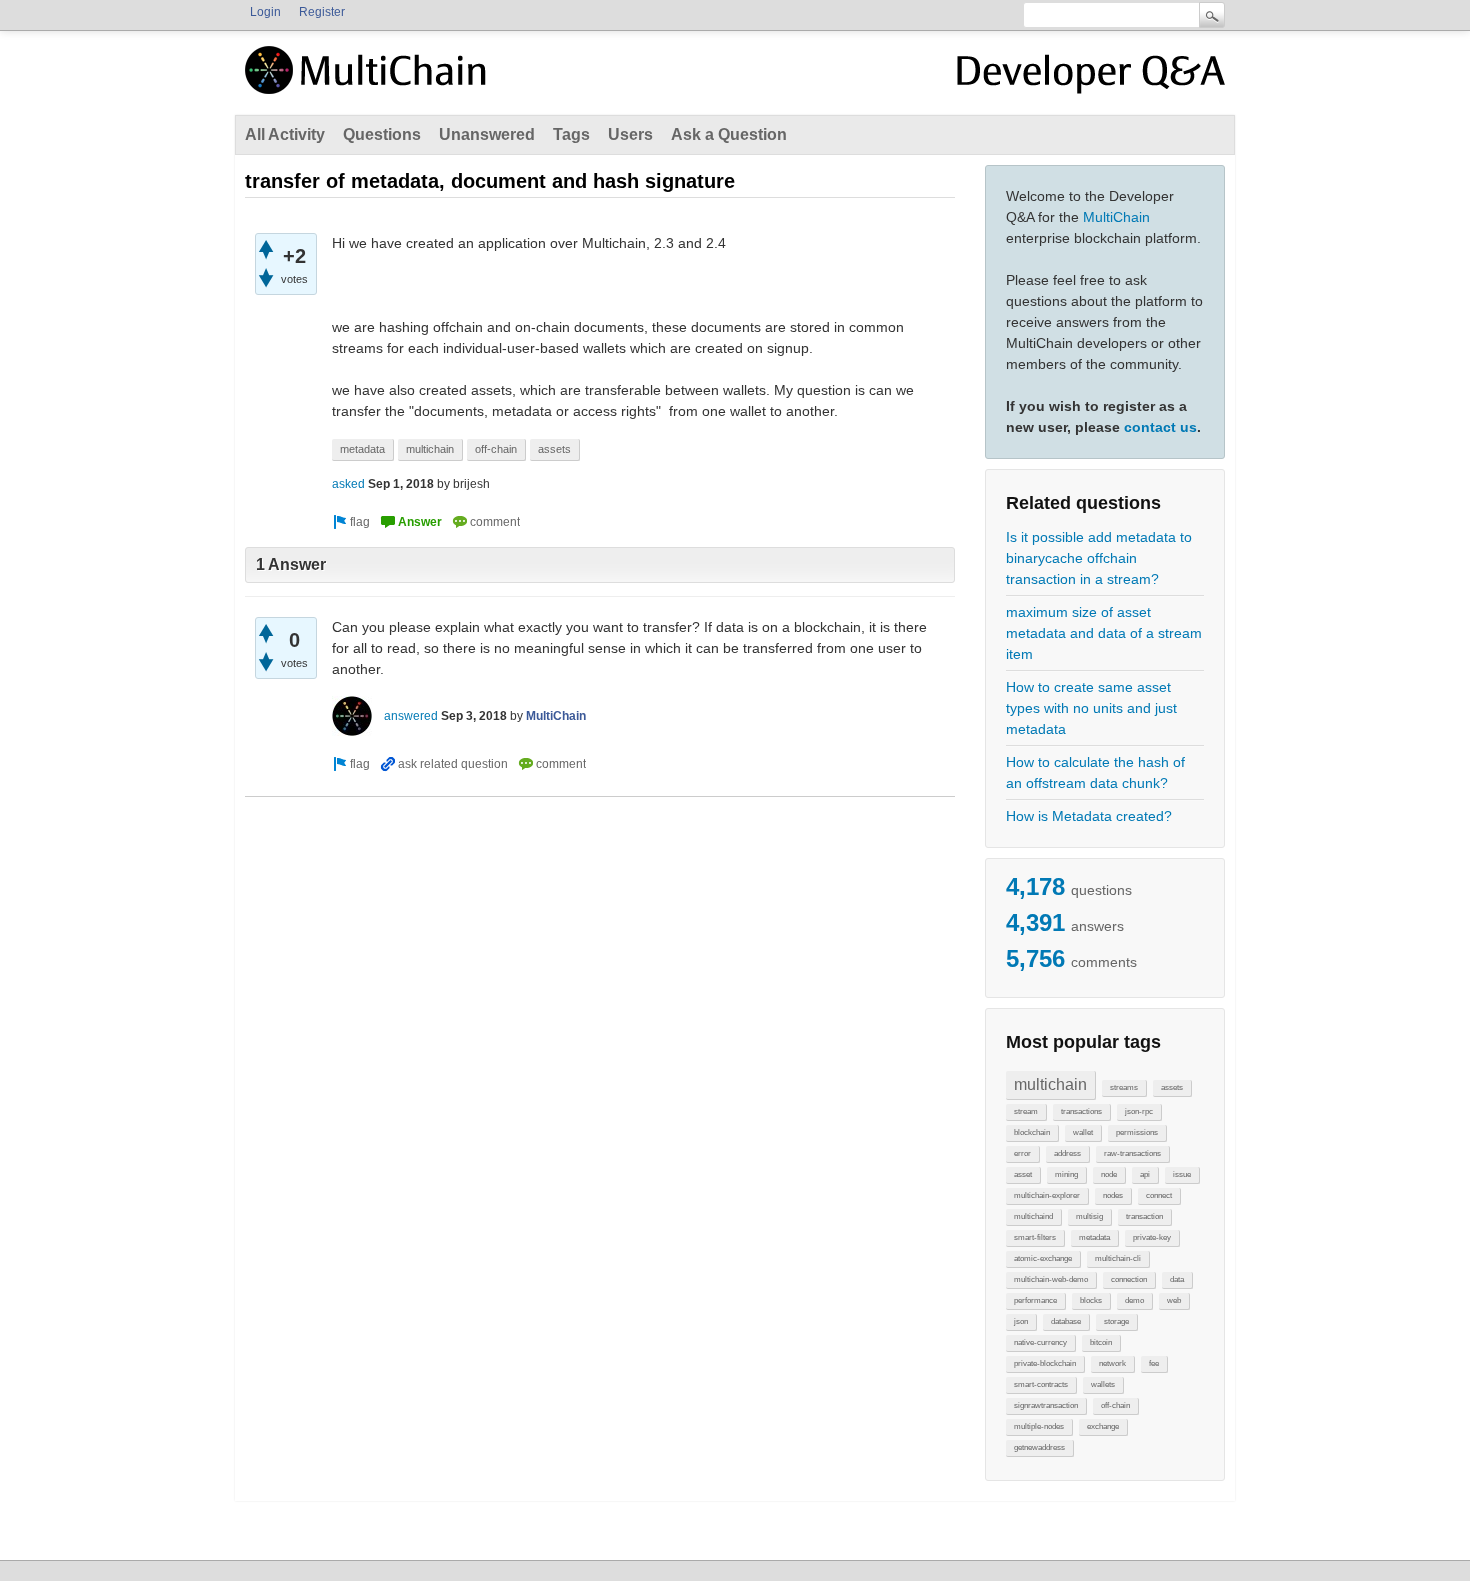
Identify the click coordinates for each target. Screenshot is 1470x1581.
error (1022, 1153)
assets (1172, 1087)
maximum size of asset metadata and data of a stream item (1104, 633)
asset (1023, 1174)
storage (1116, 1321)
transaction (1144, 1216)
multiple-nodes (1039, 1426)
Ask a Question (729, 134)
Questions (382, 134)
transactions (1081, 1111)
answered (411, 716)
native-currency (1040, 1342)
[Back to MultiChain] (369, 81)
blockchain (1032, 1132)
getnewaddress (1039, 1447)
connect (1159, 1195)
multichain (1050, 1084)
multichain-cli (1118, 1258)
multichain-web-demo (1051, 1279)
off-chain (1115, 1405)
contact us (1160, 427)
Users (630, 134)
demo (1134, 1300)
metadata (1094, 1237)
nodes (1113, 1195)
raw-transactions (1132, 1153)
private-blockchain (1045, 1363)
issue (1182, 1174)
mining (1066, 1174)
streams (1124, 1087)
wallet (1083, 1132)
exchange (1103, 1426)
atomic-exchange (1043, 1258)
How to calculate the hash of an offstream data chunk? (1095, 772)
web (1174, 1300)
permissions (1137, 1132)
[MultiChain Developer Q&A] (1091, 78)
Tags (571, 134)
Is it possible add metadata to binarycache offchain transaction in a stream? (1099, 558)
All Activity (285, 134)
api (1145, 1174)
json (1021, 1321)
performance (1035, 1300)
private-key (1152, 1237)
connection (1129, 1279)
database (1066, 1321)
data (1177, 1279)
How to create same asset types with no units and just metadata (1091, 708)
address (1067, 1153)
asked (348, 484)
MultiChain (1116, 217)
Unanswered (487, 134)
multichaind (1033, 1216)
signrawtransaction (1046, 1405)
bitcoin (1101, 1342)
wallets (1103, 1384)
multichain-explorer (1047, 1195)
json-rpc (1139, 1111)
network (1112, 1363)
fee (1154, 1363)
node (1109, 1174)
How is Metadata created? (1089, 816)
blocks (1091, 1300)
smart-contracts (1041, 1384)
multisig (1089, 1216)
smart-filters (1035, 1237)
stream (1026, 1111)
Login (265, 12)
